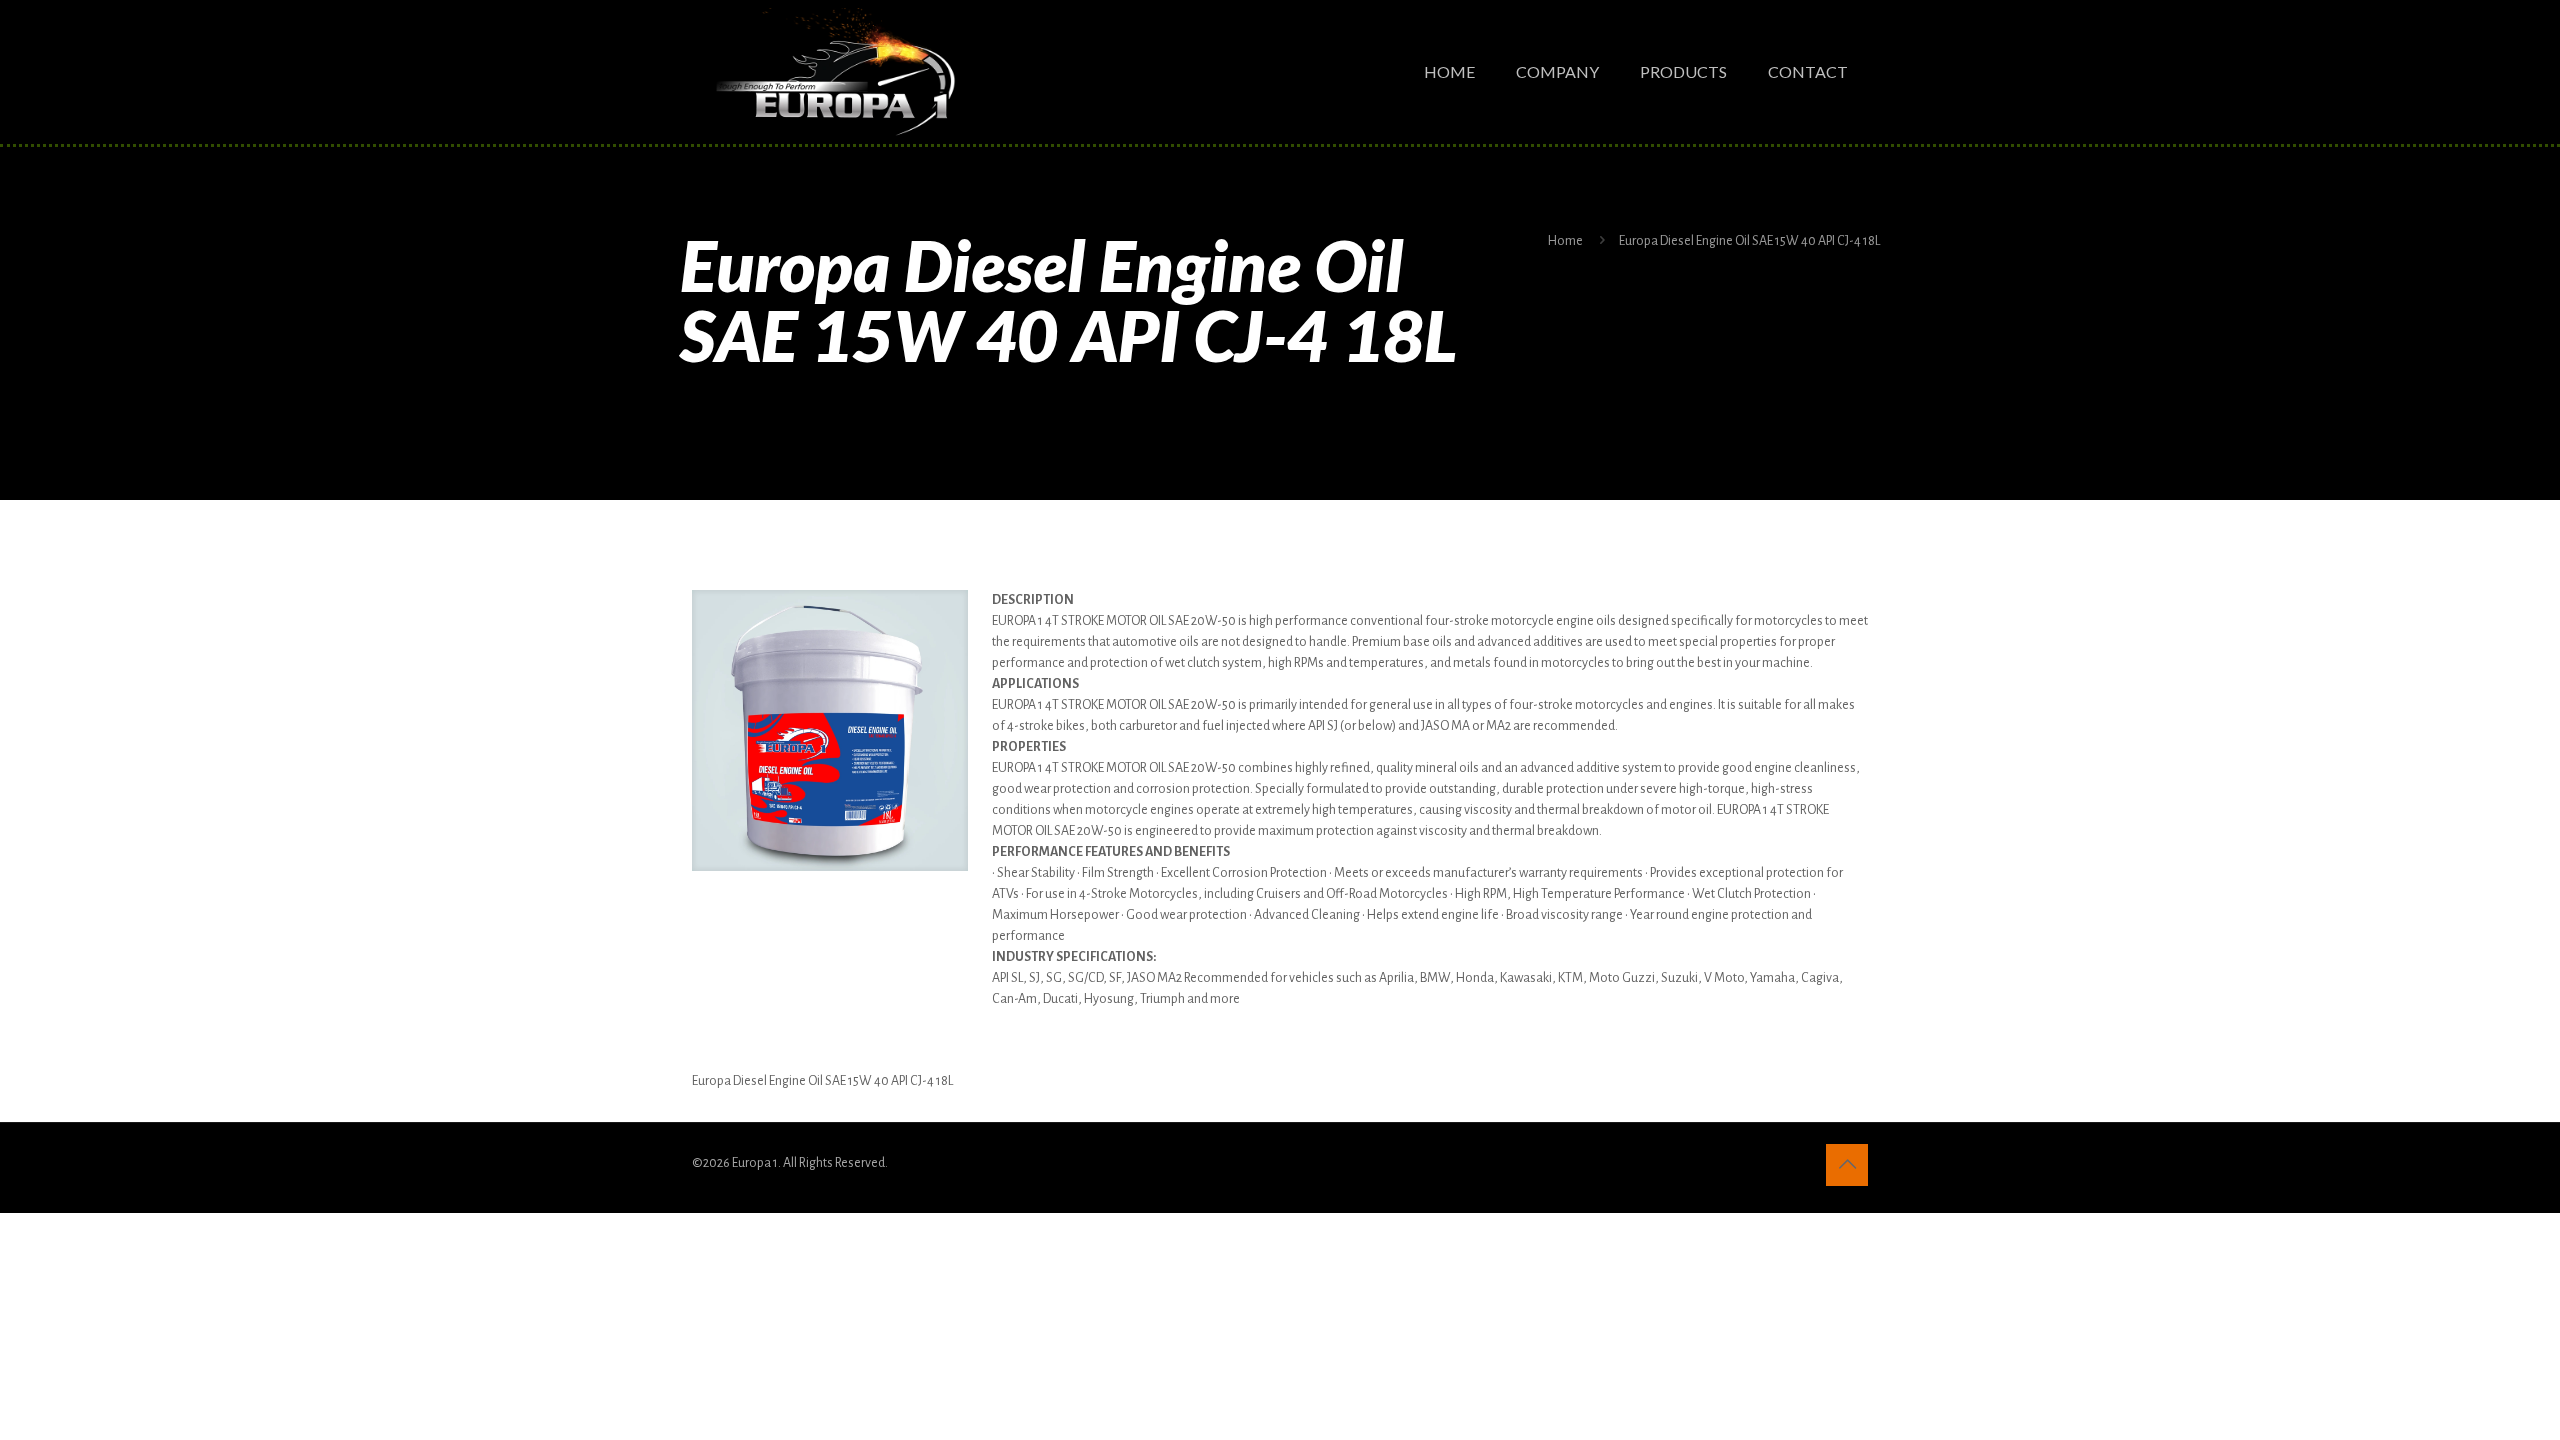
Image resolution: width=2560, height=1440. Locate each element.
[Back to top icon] (1847, 1165)
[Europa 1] (834, 72)
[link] (830, 730)
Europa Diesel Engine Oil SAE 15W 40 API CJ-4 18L (1749, 241)
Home (1565, 241)
